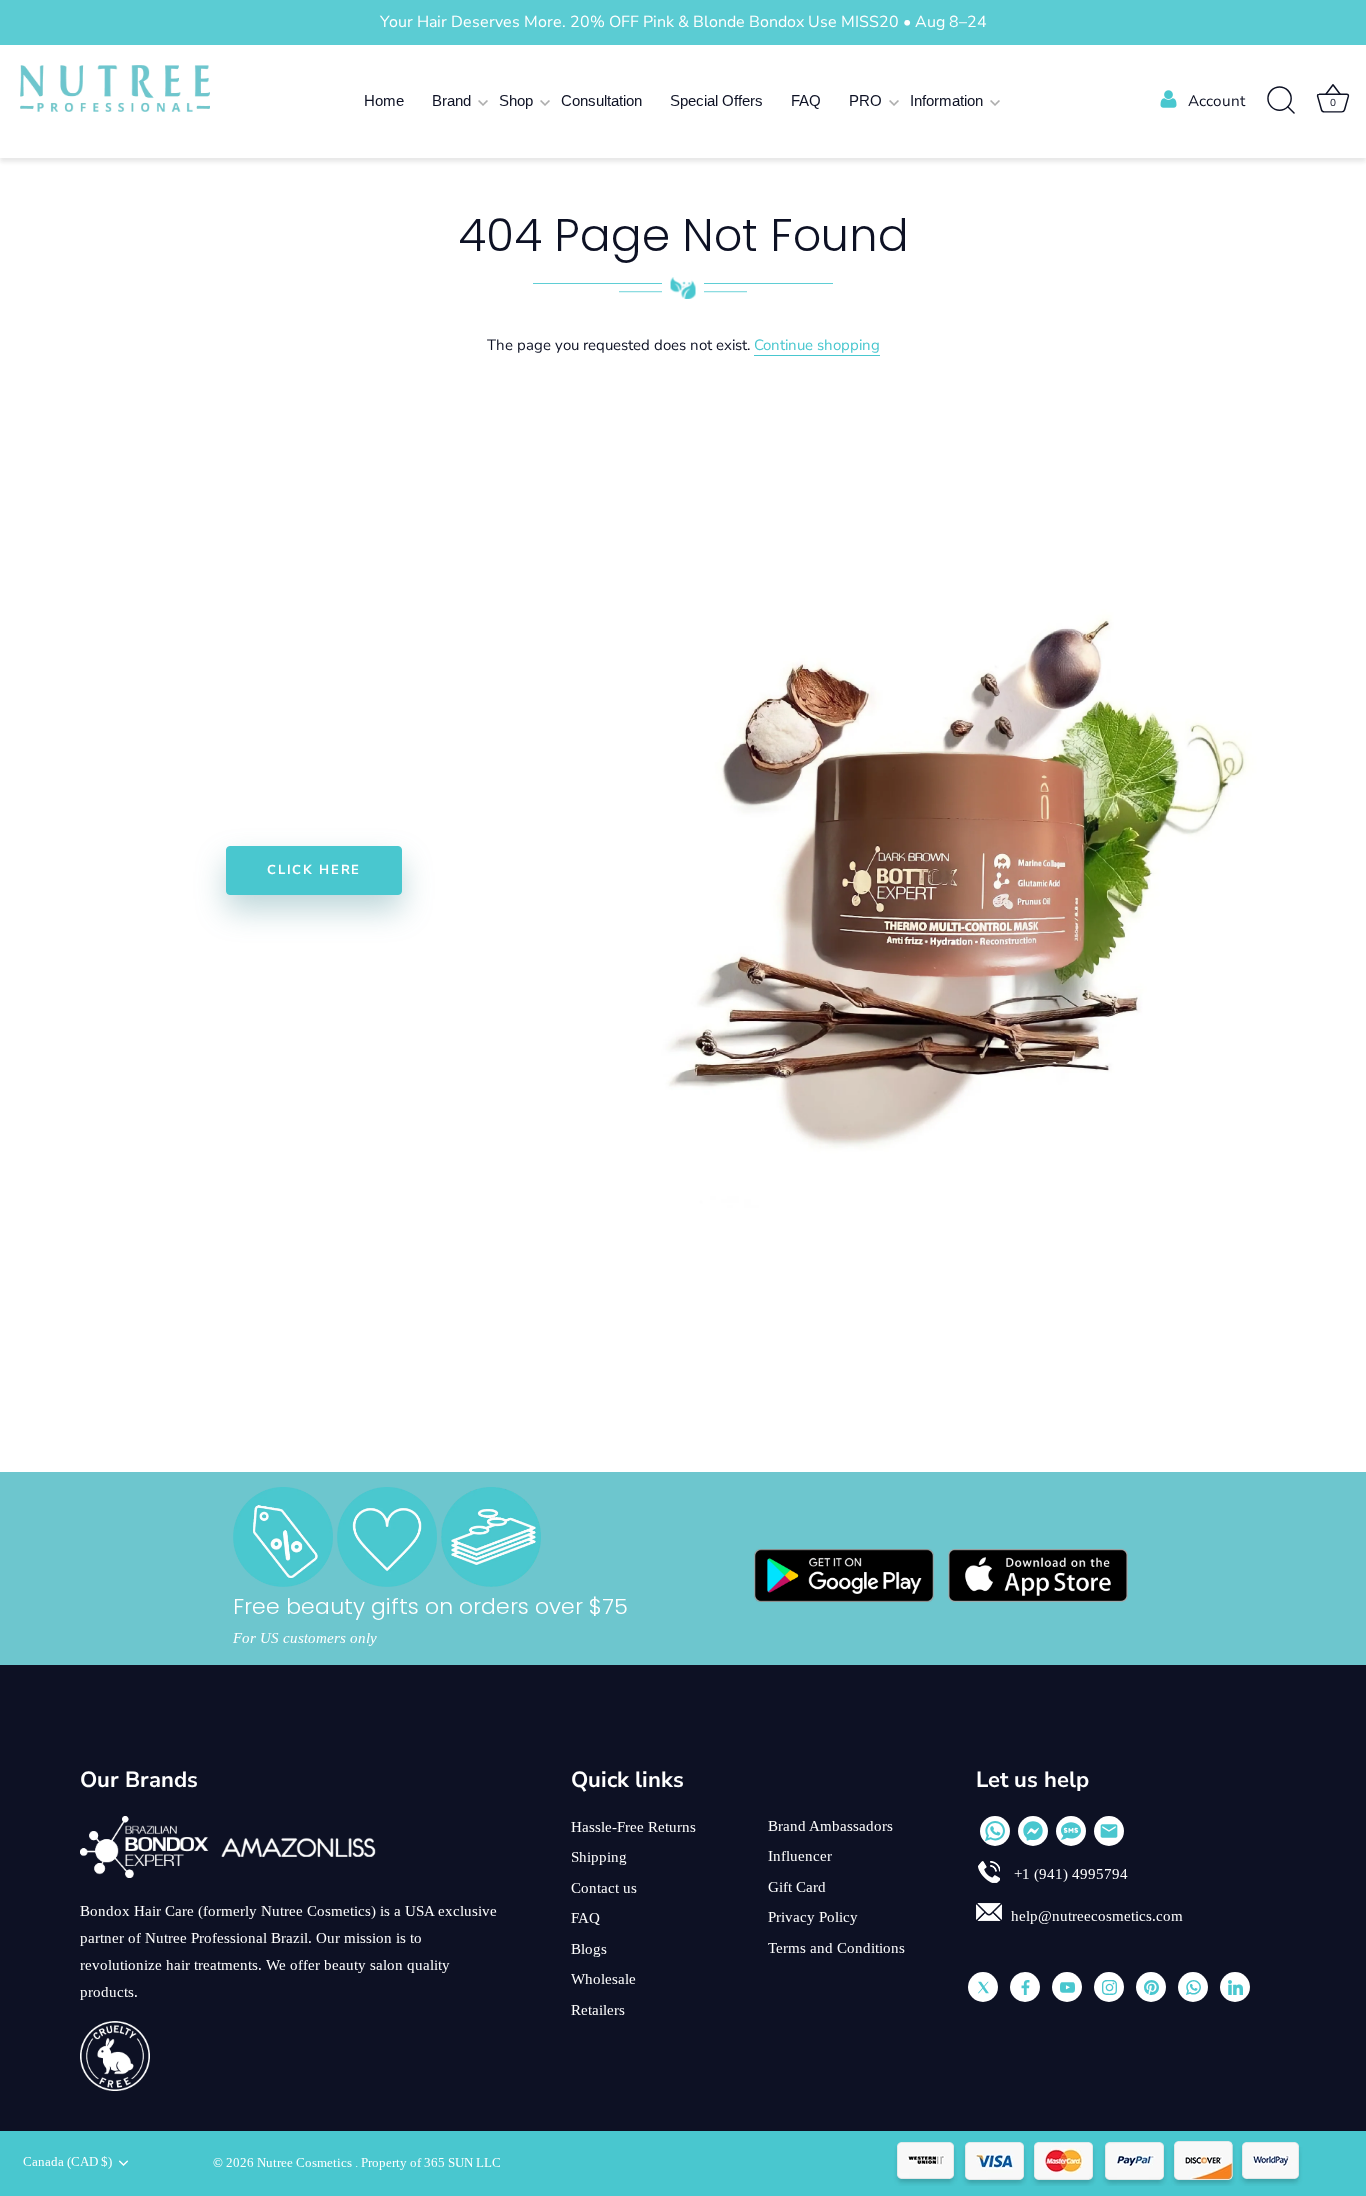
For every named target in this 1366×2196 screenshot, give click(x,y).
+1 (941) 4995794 (1069, 1874)
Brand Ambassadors (830, 1826)
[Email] (1109, 1831)
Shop (516, 100)
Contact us (604, 1888)
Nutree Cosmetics (306, 2163)
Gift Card (797, 1887)
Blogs (589, 1949)
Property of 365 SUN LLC (431, 2163)
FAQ (806, 100)
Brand (451, 100)
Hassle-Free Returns (633, 1827)
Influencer (800, 1856)
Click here (314, 870)
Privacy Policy (813, 1917)
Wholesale (603, 1979)
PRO (865, 100)
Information (946, 100)
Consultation (601, 100)
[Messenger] (1033, 1831)
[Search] (1281, 101)
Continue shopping (817, 345)
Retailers (598, 2010)
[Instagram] (1109, 1987)
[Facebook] (1025, 1987)
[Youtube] (1067, 1987)
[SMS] (1071, 1831)
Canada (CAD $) (67, 2162)
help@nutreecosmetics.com (1097, 1916)
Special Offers (716, 100)
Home (384, 100)
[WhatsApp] (995, 1831)
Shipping (599, 1857)
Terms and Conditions (836, 1948)
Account (1216, 101)
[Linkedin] (1235, 1987)
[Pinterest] (1151, 1987)
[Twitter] (983, 1987)
